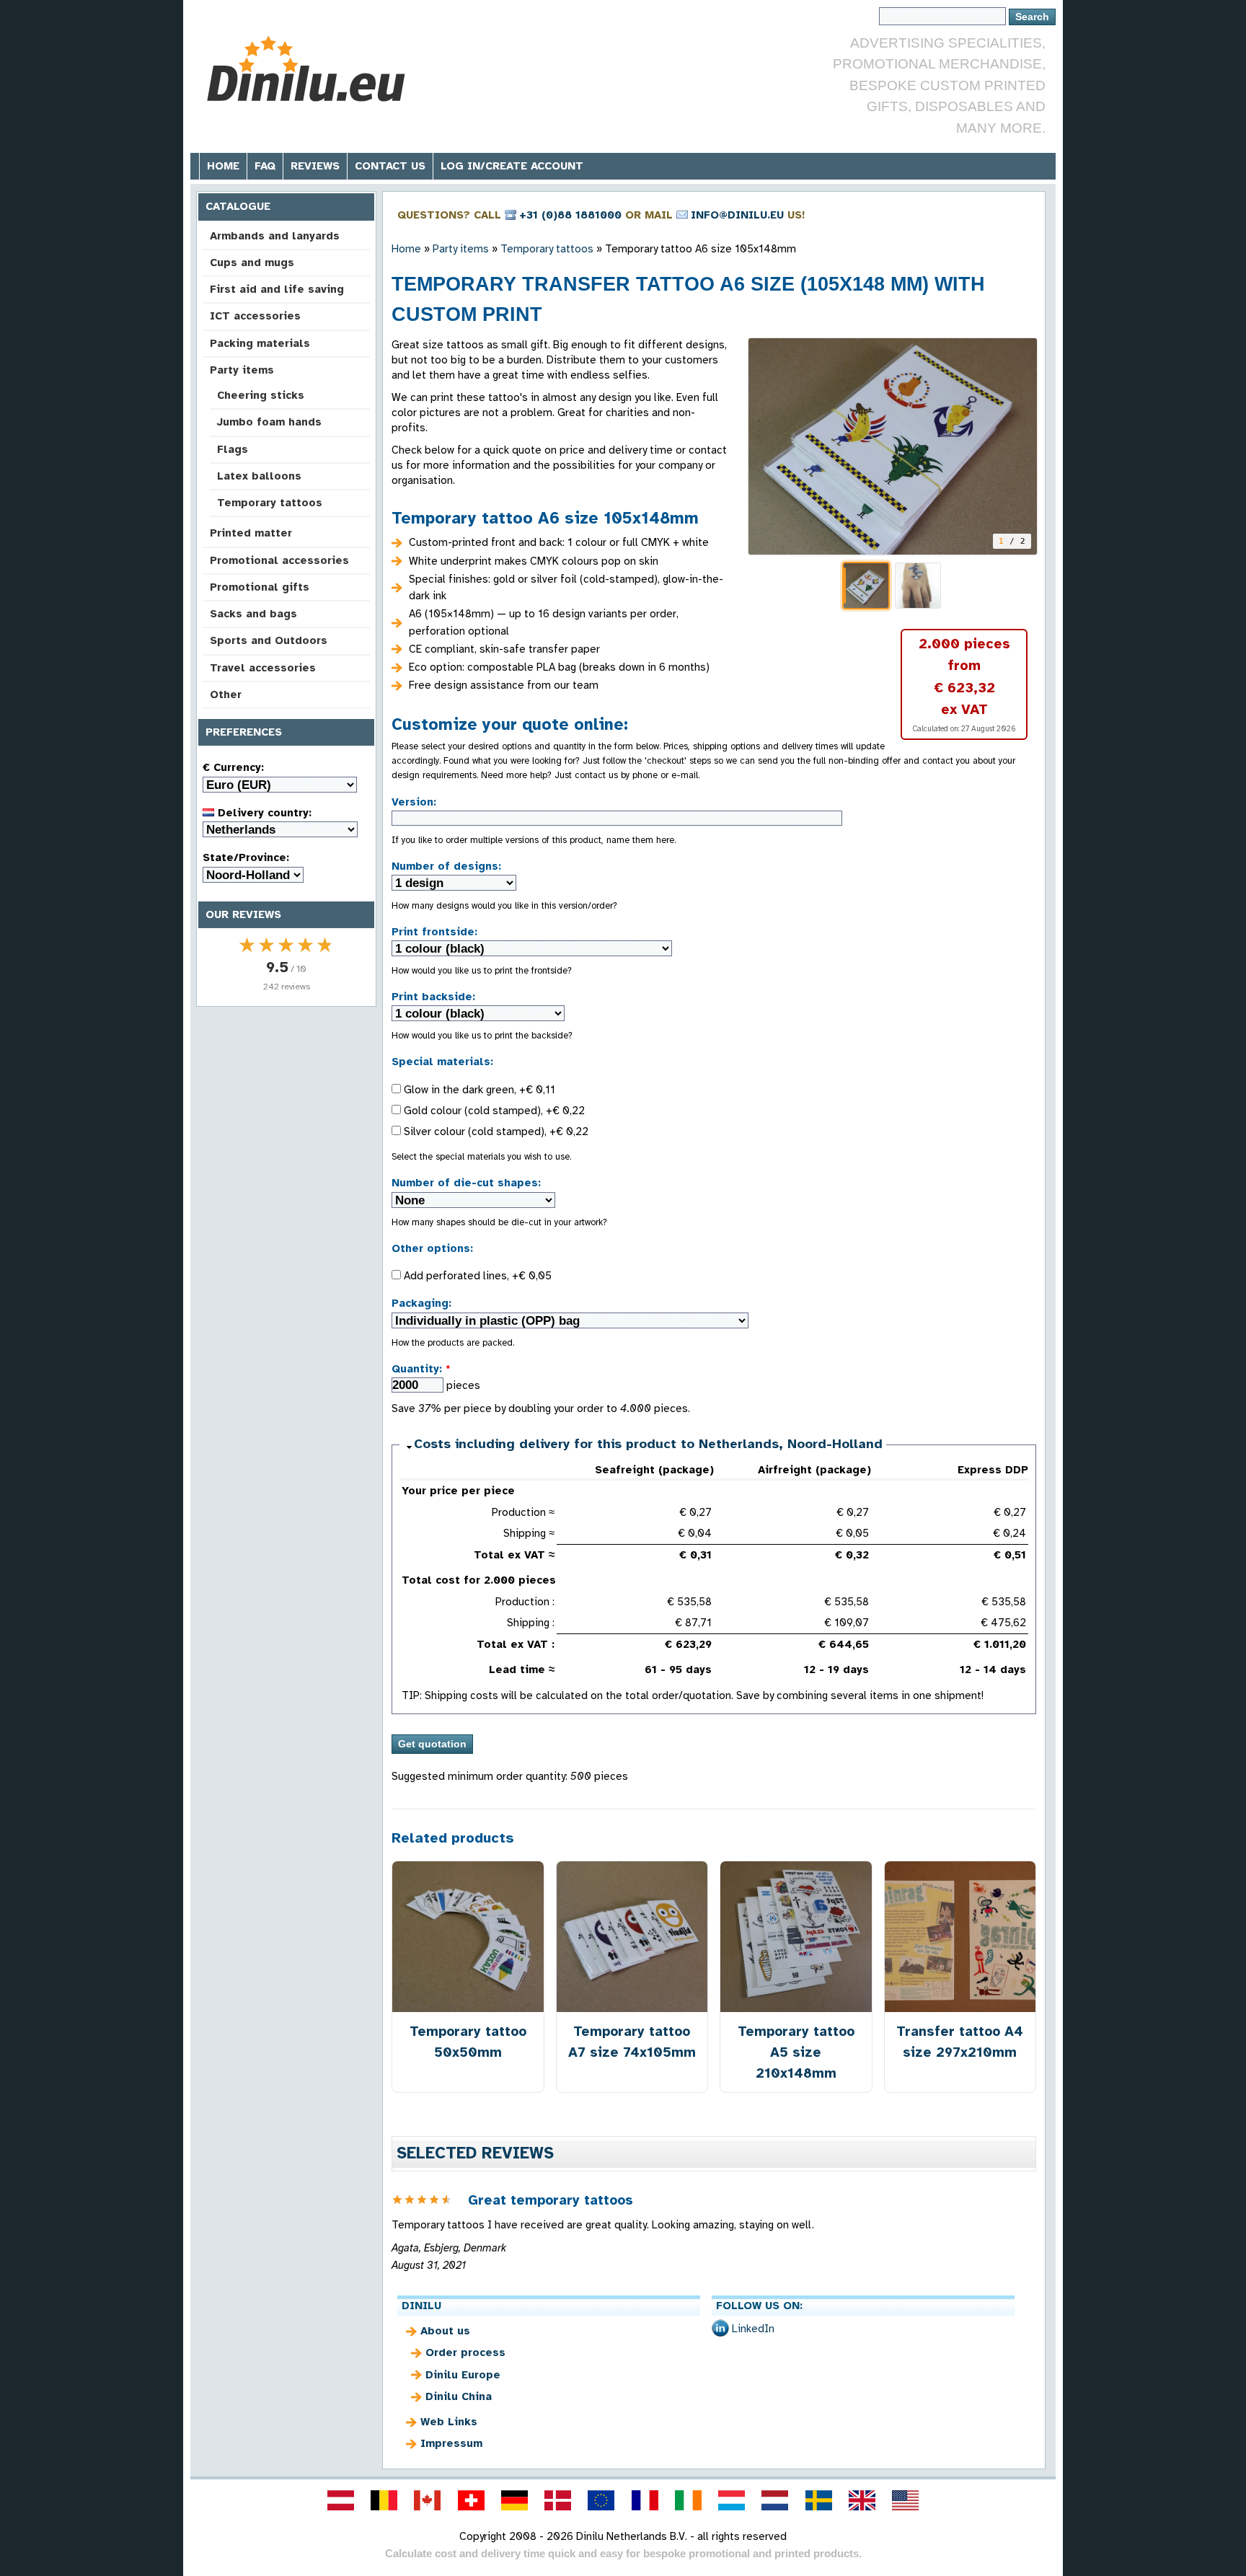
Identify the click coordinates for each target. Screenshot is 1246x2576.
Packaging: (421, 1303)
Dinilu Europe (463, 2375)
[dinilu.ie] (688, 2500)
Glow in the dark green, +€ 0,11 (478, 1090)
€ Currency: (233, 767)
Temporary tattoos (270, 503)
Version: (414, 802)
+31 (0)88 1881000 (570, 215)
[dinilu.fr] (645, 2500)
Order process (465, 2352)
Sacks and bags (253, 614)
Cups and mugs (252, 263)
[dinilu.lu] (732, 2500)
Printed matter (251, 533)
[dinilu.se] (818, 2500)
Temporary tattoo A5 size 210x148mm (796, 2052)
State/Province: (246, 857)
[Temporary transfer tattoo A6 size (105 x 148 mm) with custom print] (893, 446)
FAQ (265, 166)
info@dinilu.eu (737, 215)
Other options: (432, 1248)
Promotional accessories (279, 560)
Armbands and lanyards (275, 236)
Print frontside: (434, 932)
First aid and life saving (277, 289)
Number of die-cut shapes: (466, 1183)
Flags (233, 449)
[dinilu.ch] (471, 2500)
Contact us (390, 166)
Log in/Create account (512, 166)
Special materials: (442, 1062)
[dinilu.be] (384, 2500)
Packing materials (260, 343)
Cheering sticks (261, 395)
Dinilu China (459, 2396)
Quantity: (421, 1369)
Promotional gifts (260, 587)
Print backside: (433, 997)
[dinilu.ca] (428, 2500)
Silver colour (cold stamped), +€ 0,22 (495, 1132)
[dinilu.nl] (775, 2500)
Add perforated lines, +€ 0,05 (476, 1276)
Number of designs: (446, 866)
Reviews (315, 166)
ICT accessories (255, 316)
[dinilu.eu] (601, 2500)
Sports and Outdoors (269, 640)
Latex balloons (259, 476)
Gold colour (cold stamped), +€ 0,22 (493, 1111)
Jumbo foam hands (269, 422)
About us (445, 2331)
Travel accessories (263, 668)
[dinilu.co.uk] (862, 2500)
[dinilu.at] (340, 2500)
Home (223, 166)
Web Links (449, 2422)
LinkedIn (753, 2329)
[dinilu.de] (514, 2500)
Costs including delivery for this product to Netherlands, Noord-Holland (648, 1444)
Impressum (451, 2443)
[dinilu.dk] (558, 2500)
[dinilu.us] (906, 2500)
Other (226, 694)
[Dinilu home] (308, 69)
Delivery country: (263, 813)
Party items (242, 370)
